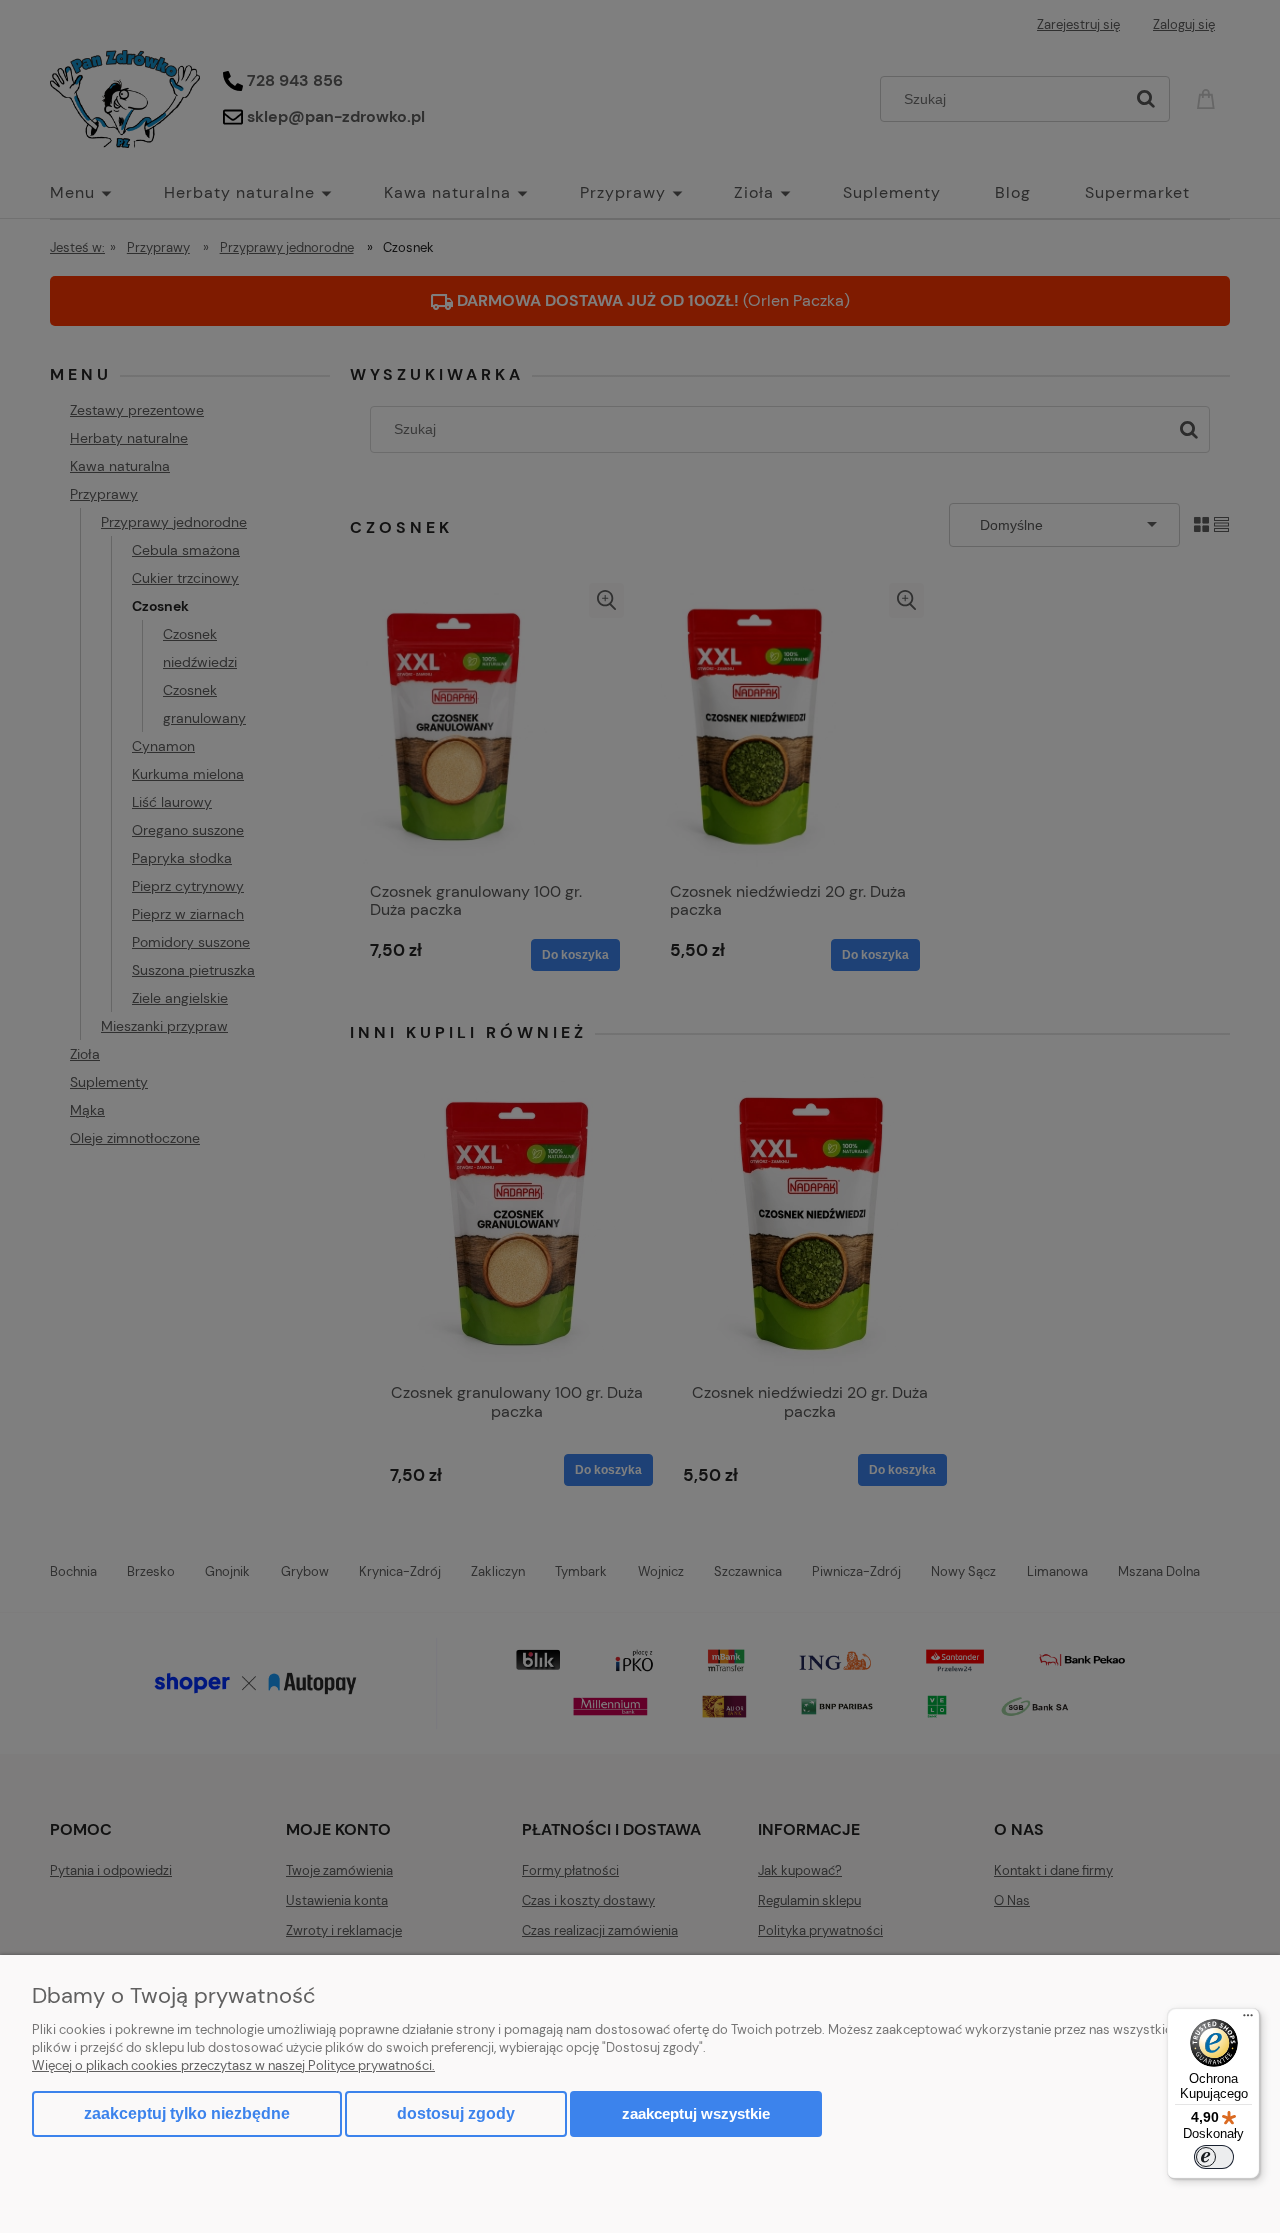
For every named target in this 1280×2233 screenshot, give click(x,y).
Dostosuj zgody (456, 2113)
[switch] (1214, 2157)
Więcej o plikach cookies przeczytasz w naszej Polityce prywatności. (233, 2065)
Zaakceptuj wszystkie (696, 2113)
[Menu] (1248, 2020)
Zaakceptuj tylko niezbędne (187, 2113)
